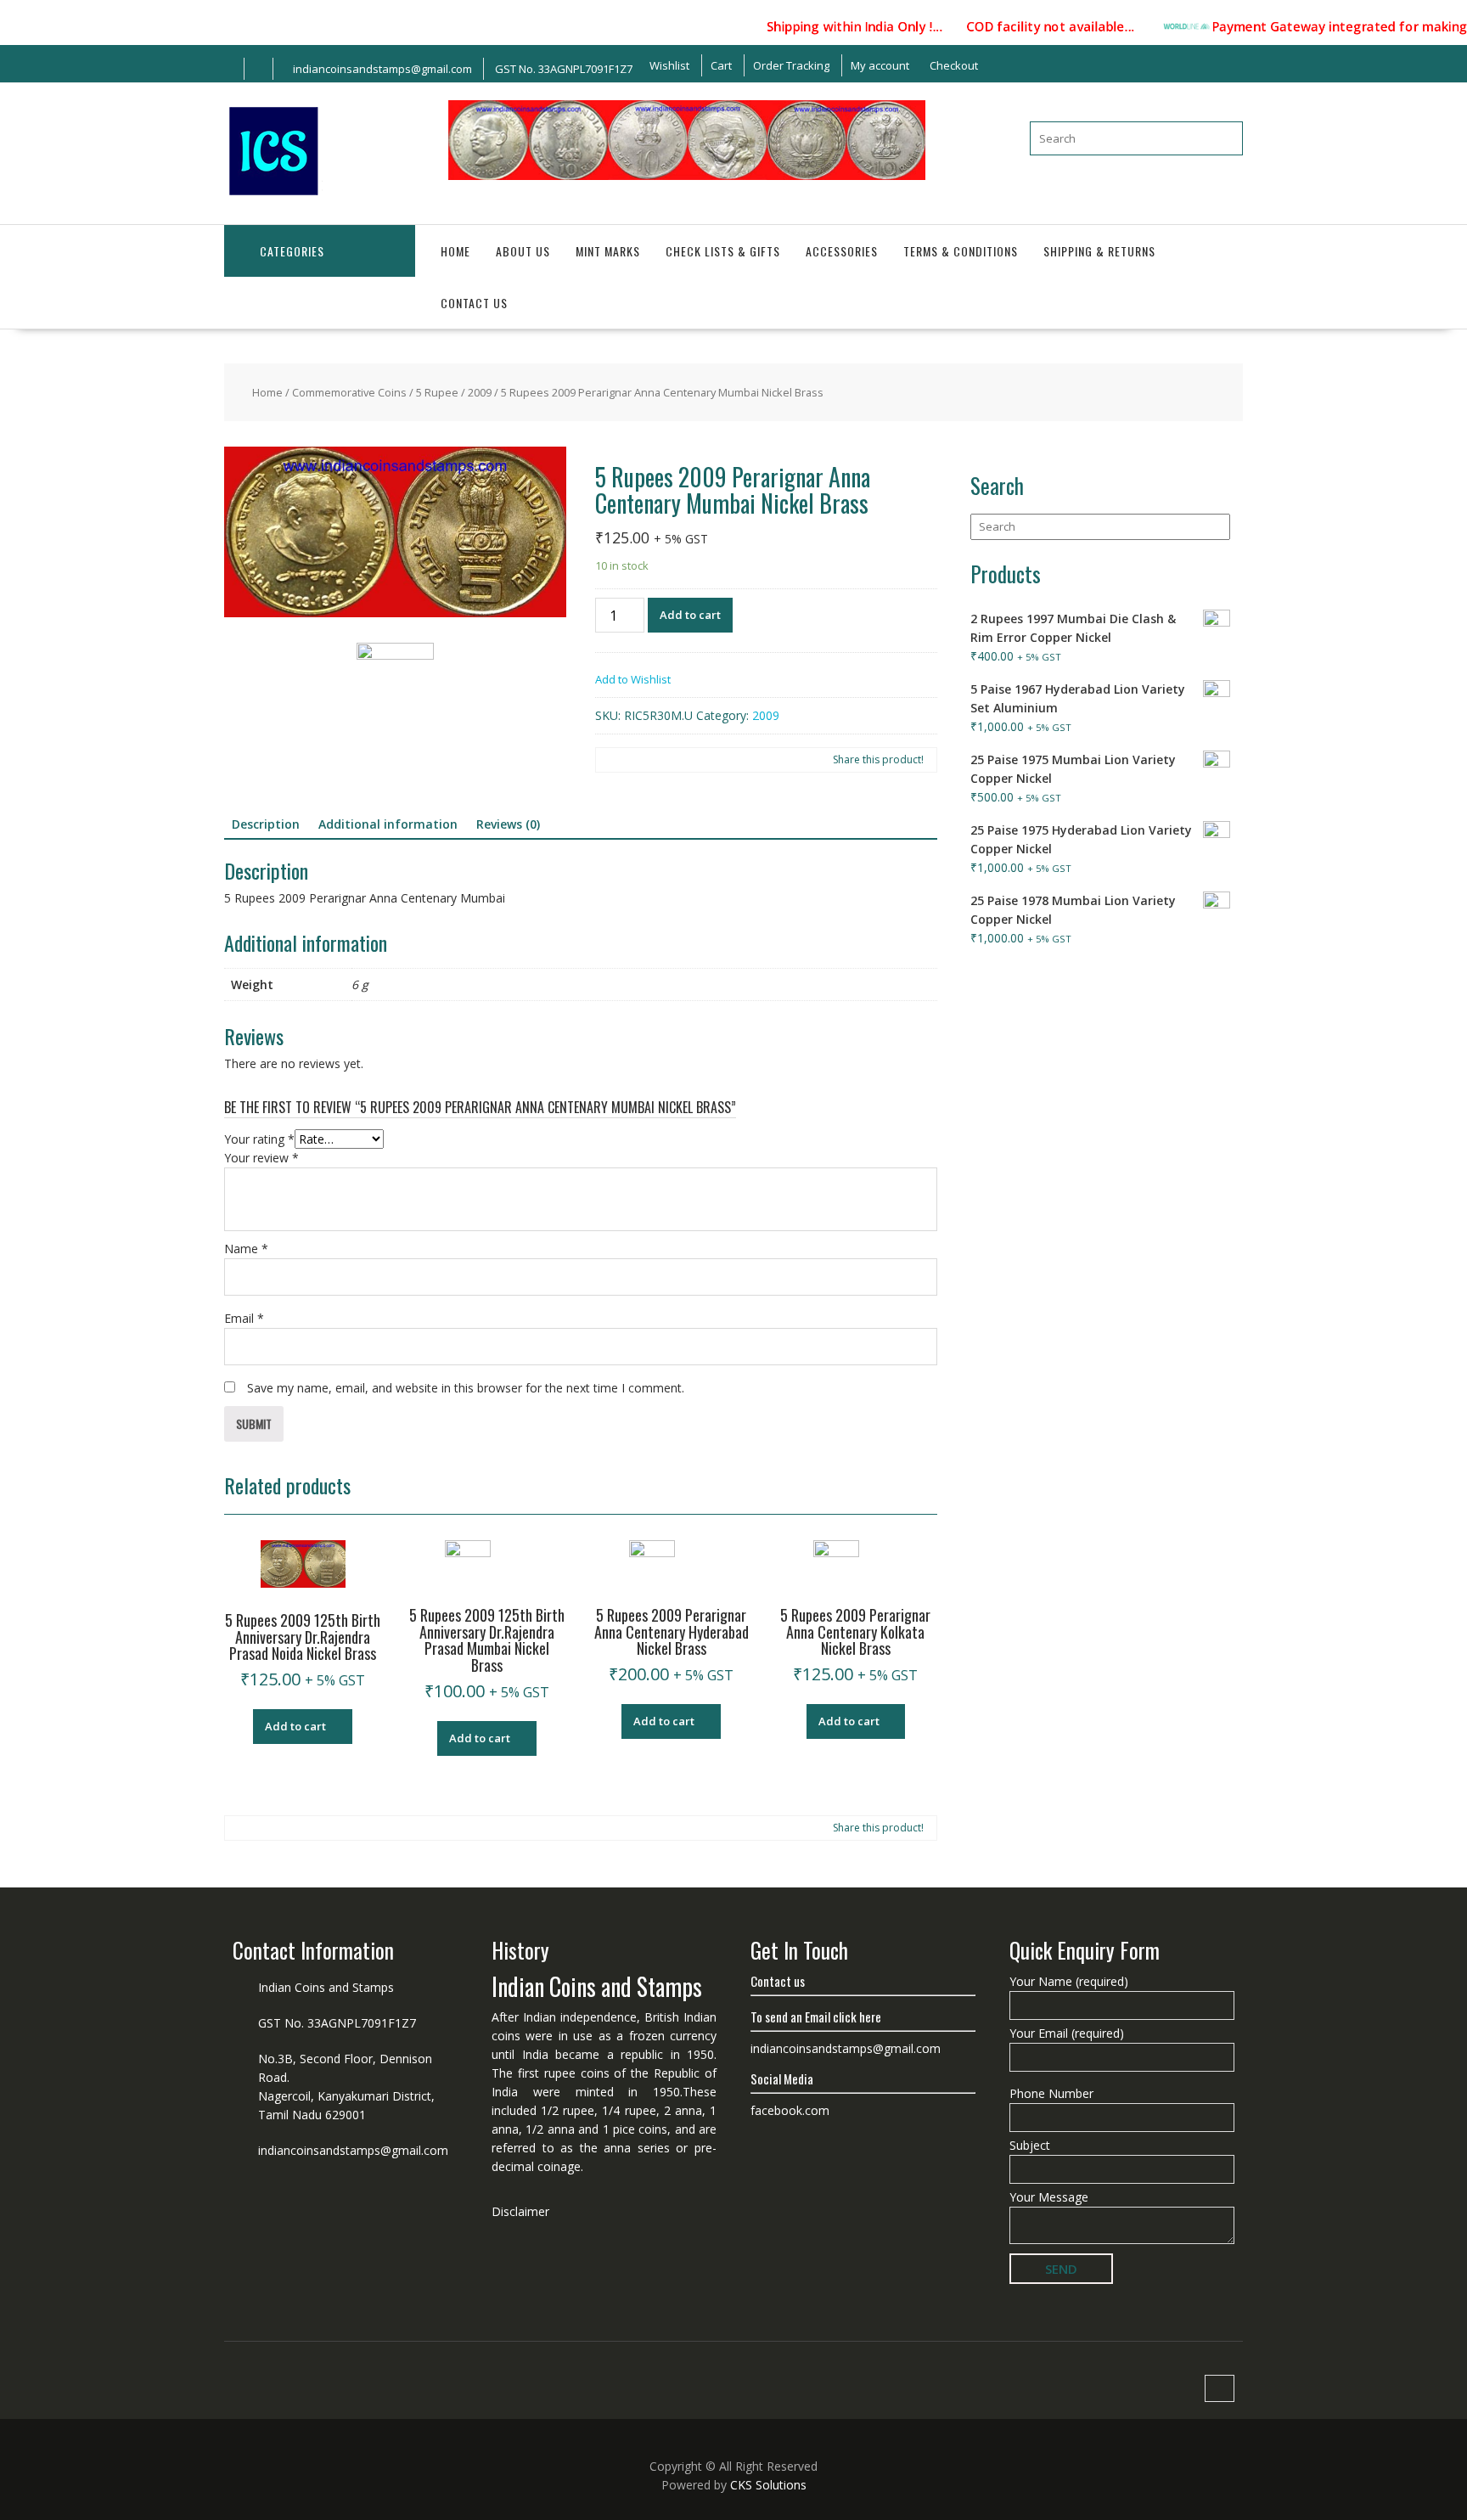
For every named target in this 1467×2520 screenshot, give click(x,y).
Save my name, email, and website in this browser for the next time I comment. (466, 1388)
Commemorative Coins (349, 392)
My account (880, 65)
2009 (480, 392)
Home (455, 251)
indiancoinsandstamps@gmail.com (353, 2150)
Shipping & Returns (1099, 251)
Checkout (954, 65)
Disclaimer (520, 2211)
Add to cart (690, 615)
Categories (292, 251)
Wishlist (669, 65)
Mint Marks (608, 251)
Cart (721, 65)
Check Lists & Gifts (723, 251)
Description (266, 824)
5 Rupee (437, 392)
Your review (261, 1158)
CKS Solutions (768, 2485)
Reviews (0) (508, 824)
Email (244, 1318)
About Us (523, 251)
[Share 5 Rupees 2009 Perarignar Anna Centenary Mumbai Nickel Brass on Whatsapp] (691, 760)
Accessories (842, 251)
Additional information (388, 824)
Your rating (259, 1139)
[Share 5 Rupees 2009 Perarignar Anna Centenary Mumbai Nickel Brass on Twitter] (637, 760)
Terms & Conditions (961, 251)
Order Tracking (791, 65)
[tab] (266, 824)
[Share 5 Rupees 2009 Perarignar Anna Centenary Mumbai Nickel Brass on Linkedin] (664, 760)
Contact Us (474, 303)
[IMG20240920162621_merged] (395, 535)
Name (246, 1249)
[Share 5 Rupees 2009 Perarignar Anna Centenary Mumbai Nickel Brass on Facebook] (610, 760)
